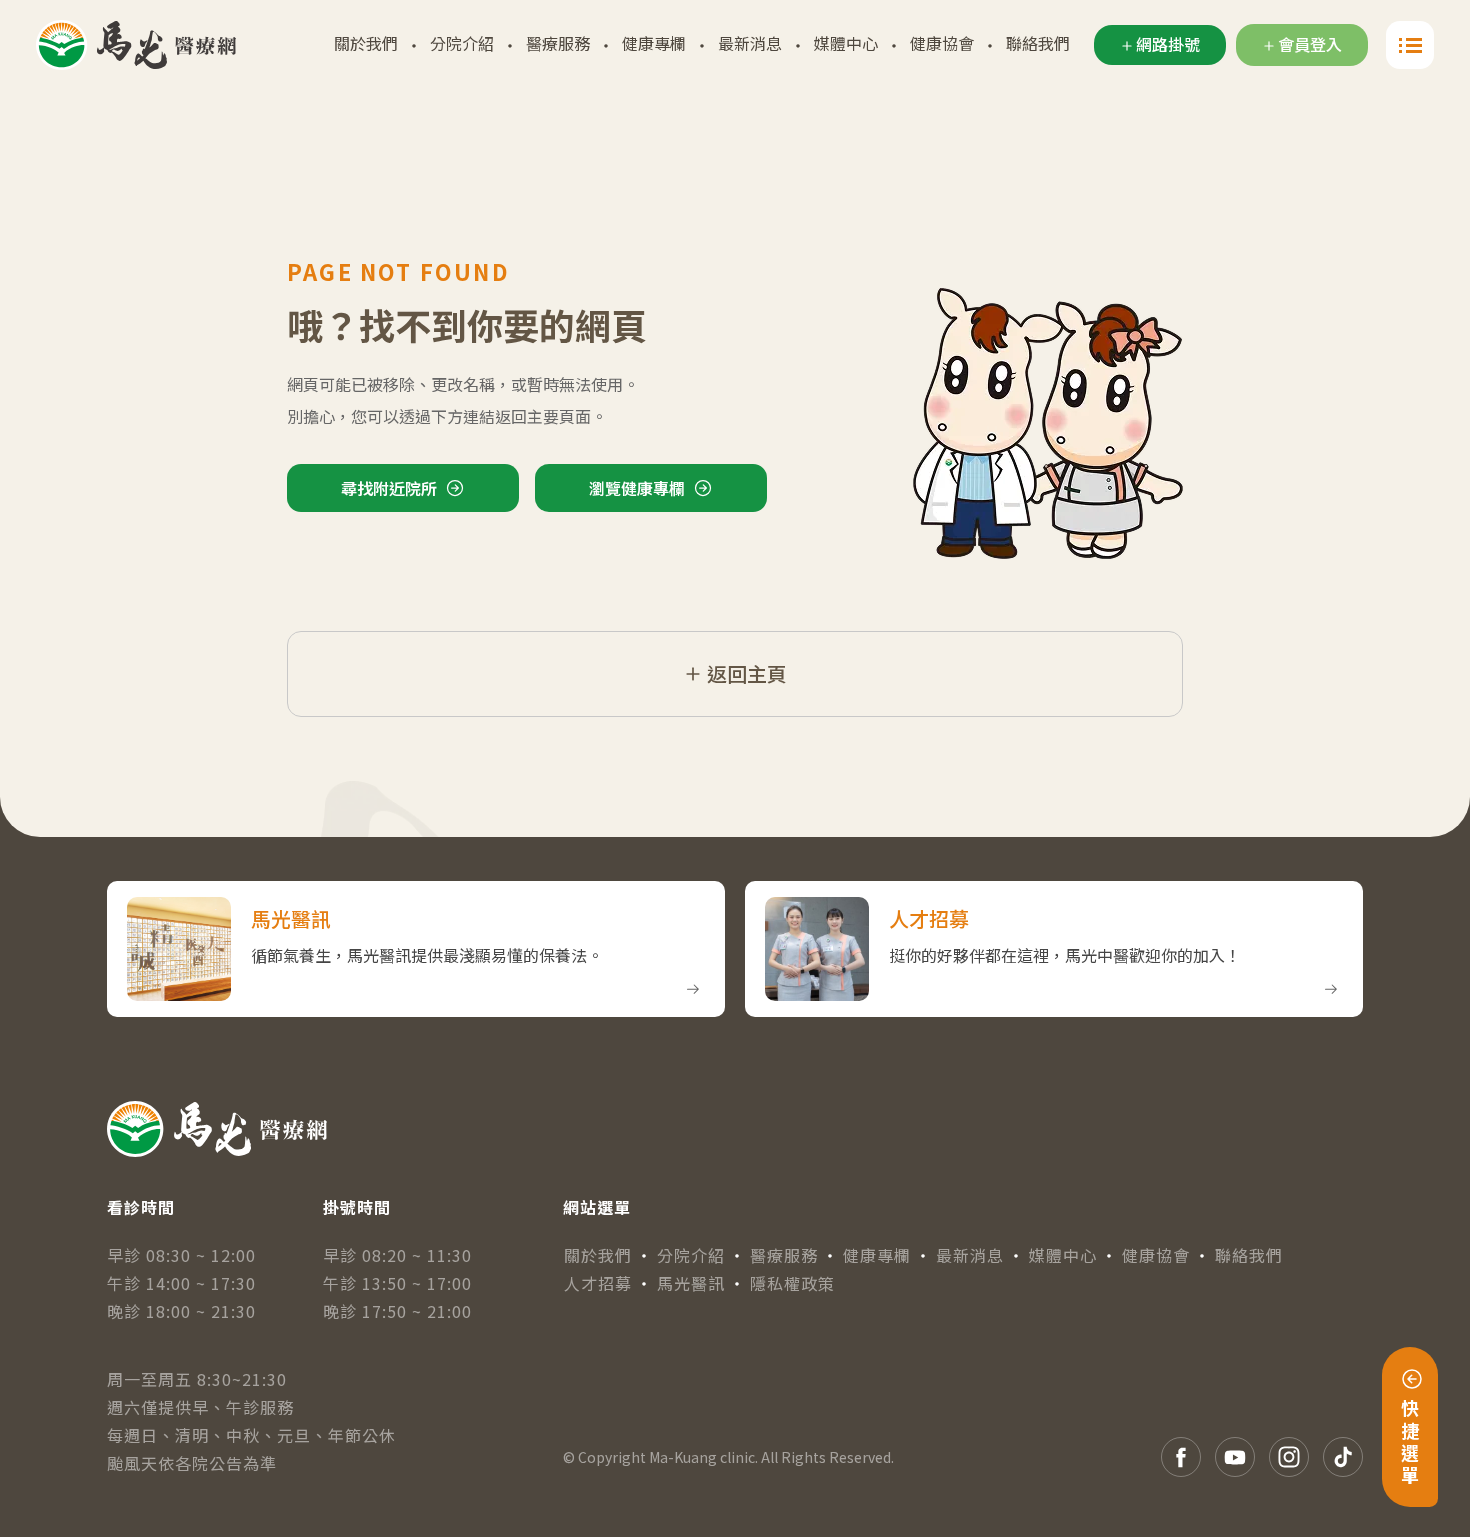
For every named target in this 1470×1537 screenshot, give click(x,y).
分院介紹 (462, 43)
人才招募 (598, 1283)
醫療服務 (558, 43)
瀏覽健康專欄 (637, 488)
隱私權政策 (792, 1283)
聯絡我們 (1038, 43)
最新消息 (750, 43)
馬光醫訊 (691, 1283)
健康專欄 (654, 43)
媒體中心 (846, 43)
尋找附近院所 (389, 488)
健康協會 (942, 43)
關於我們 (366, 43)
